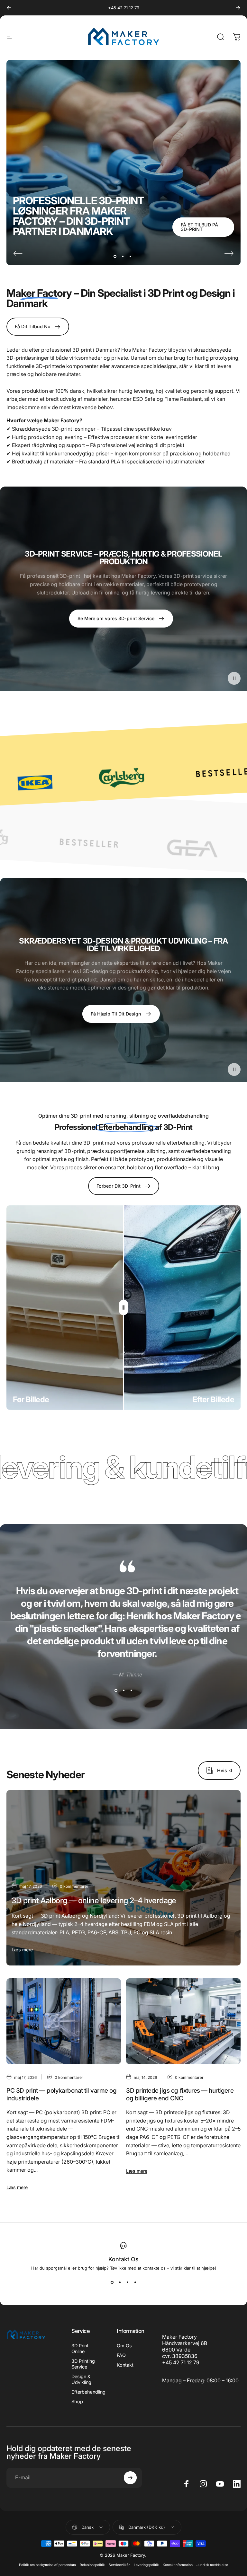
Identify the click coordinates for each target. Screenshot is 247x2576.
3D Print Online (80, 2348)
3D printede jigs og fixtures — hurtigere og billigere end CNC (180, 2094)
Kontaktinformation (178, 2565)
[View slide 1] (116, 1691)
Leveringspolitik (146, 2565)
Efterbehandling (88, 2392)
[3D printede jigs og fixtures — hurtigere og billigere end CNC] (183, 2021)
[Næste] (238, 8)
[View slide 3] (131, 1691)
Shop (77, 2401)
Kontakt (125, 2365)
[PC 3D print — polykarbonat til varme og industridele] (64, 2021)
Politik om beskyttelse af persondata (47, 2565)
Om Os (124, 2346)
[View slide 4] (135, 2282)
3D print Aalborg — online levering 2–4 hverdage (94, 1900)
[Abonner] (130, 2478)
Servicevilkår (119, 2565)
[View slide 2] (123, 1691)
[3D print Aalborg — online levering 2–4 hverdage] (123, 1878)
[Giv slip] (123, 1308)
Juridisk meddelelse (212, 2565)
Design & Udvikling (81, 2379)
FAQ (121, 2355)
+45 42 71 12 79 (124, 8)
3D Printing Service (83, 2364)
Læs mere (22, 1950)
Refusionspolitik (92, 2565)
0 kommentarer (74, 1886)
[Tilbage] (9, 8)
